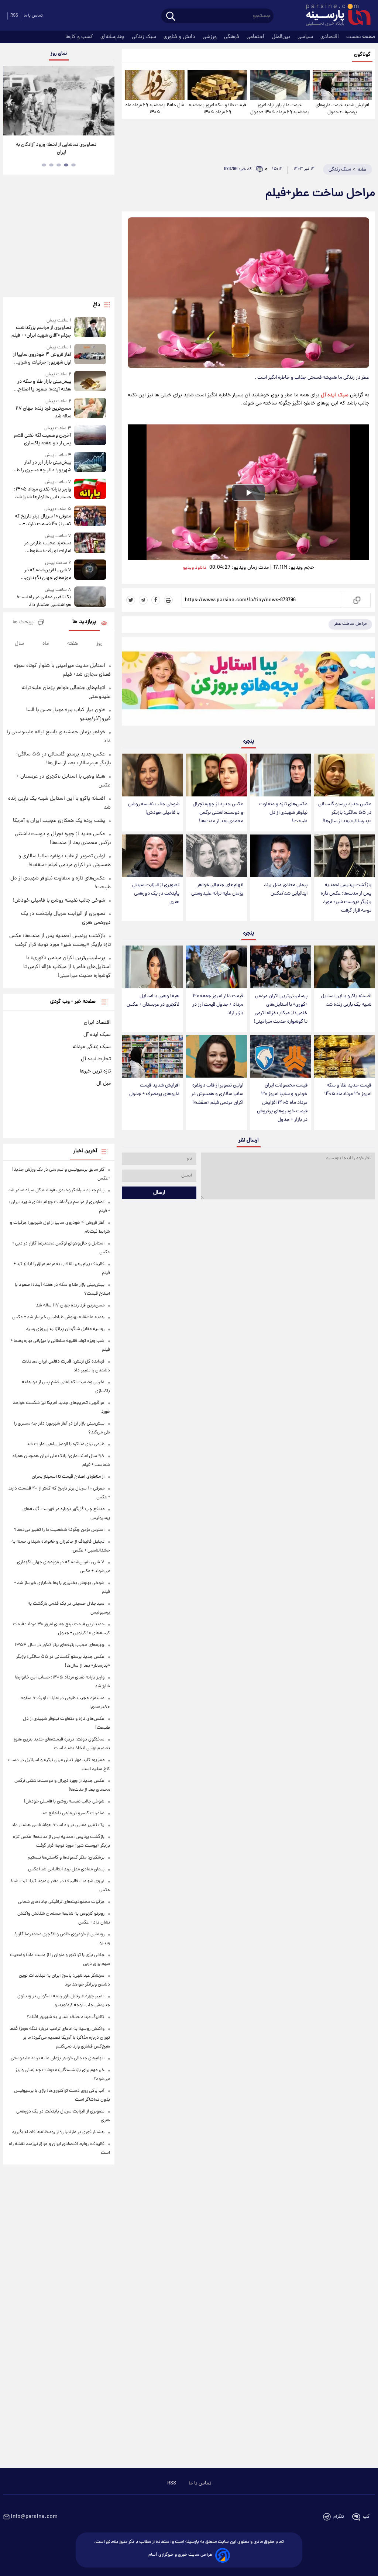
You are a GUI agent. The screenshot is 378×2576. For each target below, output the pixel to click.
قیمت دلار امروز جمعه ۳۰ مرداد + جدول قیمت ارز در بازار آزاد (218, 1005)
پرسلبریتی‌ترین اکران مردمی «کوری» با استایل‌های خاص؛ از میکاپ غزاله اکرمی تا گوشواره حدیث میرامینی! (281, 1009)
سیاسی (306, 37)
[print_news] (168, 600)
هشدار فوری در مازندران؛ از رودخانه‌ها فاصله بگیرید (58, 2132)
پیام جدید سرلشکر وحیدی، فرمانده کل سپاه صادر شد (56, 1190)
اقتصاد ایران (97, 1023)
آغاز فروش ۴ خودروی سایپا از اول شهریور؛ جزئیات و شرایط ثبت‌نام (42, 359)
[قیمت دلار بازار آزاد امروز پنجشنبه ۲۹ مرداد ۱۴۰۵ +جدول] (280, 85)
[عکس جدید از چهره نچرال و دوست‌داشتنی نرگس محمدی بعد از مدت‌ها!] (217, 775)
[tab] (73, 165)
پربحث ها (23, 622)
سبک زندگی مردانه (92, 1047)
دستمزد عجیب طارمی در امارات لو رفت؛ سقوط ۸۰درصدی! (48, 547)
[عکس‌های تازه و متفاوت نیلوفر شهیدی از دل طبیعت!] (280, 775)
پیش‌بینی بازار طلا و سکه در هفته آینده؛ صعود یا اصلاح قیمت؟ (44, 386)
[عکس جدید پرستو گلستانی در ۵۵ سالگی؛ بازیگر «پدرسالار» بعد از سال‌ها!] (345, 775)
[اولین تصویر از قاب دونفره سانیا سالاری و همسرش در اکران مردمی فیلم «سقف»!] (217, 1057)
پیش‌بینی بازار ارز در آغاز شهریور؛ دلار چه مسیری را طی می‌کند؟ (42, 466)
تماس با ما (33, 16)
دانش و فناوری (180, 37)
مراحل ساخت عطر (350, 624)
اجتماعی (256, 37)
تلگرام (339, 2517)
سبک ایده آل (335, 395)
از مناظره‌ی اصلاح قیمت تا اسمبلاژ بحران (68, 1477)
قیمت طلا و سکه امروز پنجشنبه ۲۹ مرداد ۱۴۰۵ (217, 109)
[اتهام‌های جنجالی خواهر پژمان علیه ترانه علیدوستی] (217, 856)
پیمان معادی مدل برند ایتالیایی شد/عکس (286, 889)
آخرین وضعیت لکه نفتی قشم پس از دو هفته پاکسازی (43, 440)
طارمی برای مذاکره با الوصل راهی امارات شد (66, 1444)
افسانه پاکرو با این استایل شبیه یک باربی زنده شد (346, 1001)
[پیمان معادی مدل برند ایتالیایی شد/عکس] (280, 856)
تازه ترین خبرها (95, 1071)
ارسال (159, 1193)
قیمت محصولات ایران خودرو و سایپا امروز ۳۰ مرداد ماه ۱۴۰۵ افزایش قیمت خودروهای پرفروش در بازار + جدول (282, 1103)
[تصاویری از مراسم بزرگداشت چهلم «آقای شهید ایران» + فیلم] (90, 328)
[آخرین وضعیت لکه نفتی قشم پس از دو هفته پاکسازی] (90, 436)
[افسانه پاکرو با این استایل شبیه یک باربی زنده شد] (345, 967)
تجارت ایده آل (96, 1059)
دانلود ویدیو (195, 568)
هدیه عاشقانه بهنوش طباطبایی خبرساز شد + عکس (58, 1317)
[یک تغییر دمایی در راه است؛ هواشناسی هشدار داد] (90, 598)
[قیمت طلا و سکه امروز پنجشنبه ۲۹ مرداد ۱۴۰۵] (217, 85)
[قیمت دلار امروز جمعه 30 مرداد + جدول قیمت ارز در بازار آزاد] (217, 967)
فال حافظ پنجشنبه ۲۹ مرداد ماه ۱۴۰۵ (155, 109)
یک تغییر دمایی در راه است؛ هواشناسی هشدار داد (44, 601)
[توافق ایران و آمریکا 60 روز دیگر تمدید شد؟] (59, 101)
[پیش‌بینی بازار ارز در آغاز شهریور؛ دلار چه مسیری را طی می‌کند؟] (90, 463)
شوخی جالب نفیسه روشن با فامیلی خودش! (154, 809)
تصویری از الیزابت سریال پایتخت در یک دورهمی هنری (156, 894)
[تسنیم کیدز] (248, 683)
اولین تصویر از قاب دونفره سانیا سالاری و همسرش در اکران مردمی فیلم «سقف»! (217, 1094)
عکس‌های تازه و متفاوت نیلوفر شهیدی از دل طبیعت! (283, 813)
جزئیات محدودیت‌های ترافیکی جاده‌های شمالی (61, 1902)
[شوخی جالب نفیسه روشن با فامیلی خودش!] (152, 775)
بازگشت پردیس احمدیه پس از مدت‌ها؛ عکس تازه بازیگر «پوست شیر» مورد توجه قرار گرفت (346, 898)
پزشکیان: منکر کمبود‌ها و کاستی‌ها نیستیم (66, 1858)
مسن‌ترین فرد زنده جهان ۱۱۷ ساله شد (43, 413)
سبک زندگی (145, 37)
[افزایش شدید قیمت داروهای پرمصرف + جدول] (342, 85)
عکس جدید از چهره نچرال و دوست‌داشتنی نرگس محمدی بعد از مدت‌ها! (218, 813)
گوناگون (362, 55)
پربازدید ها (84, 622)
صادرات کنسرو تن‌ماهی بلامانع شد (73, 1813)
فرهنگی (232, 37)
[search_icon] (171, 17)
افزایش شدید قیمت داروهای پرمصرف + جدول (342, 109)
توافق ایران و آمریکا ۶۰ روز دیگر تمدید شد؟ (59, 145)
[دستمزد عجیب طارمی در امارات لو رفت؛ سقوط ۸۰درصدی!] (90, 544)
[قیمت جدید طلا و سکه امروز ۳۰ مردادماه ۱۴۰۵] (345, 1057)
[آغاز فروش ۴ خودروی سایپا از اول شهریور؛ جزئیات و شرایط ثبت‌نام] (90, 355)
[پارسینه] (334, 16)
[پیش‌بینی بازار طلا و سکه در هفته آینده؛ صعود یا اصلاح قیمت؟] (90, 382)
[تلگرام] (143, 600)
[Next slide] (106, 102)
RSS (14, 16)
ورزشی (210, 37)
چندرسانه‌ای (113, 37)
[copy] (356, 600)
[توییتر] (131, 600)
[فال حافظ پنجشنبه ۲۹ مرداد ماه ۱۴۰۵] (154, 85)
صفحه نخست (361, 37)
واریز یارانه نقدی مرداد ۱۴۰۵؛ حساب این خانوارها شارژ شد (43, 493)
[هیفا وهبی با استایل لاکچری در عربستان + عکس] (152, 967)
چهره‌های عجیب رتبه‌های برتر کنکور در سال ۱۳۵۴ (60, 1645)
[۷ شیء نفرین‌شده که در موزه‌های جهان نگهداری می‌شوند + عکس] (90, 571)
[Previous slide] (11, 102)
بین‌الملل (282, 37)
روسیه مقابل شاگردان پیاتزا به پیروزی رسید (65, 1329)
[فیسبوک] (156, 600)
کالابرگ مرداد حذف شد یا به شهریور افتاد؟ (66, 2017)
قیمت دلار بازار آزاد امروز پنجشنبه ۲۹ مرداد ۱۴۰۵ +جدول (280, 109)
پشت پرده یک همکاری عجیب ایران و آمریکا (59, 821)
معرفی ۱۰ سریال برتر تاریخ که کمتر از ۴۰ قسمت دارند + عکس (43, 520)
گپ (366, 2517)
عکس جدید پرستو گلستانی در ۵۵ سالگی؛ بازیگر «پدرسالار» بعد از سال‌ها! (345, 813)
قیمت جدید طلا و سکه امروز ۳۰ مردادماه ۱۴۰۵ (348, 1090)
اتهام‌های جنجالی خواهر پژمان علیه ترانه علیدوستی (217, 889)
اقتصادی (330, 37)
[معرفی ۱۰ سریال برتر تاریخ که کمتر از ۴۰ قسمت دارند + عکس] (90, 517)
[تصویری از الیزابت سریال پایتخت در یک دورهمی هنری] (152, 856)
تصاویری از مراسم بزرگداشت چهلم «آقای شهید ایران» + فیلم (41, 332)
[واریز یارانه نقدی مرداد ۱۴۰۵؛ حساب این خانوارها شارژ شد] (90, 490)
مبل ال (104, 1084)
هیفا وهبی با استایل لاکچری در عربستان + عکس (153, 1001)
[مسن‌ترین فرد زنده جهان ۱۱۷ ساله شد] (90, 409)
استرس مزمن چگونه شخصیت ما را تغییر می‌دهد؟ (59, 1530)
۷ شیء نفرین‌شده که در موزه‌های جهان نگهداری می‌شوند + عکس (48, 574)
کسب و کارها (80, 37)
